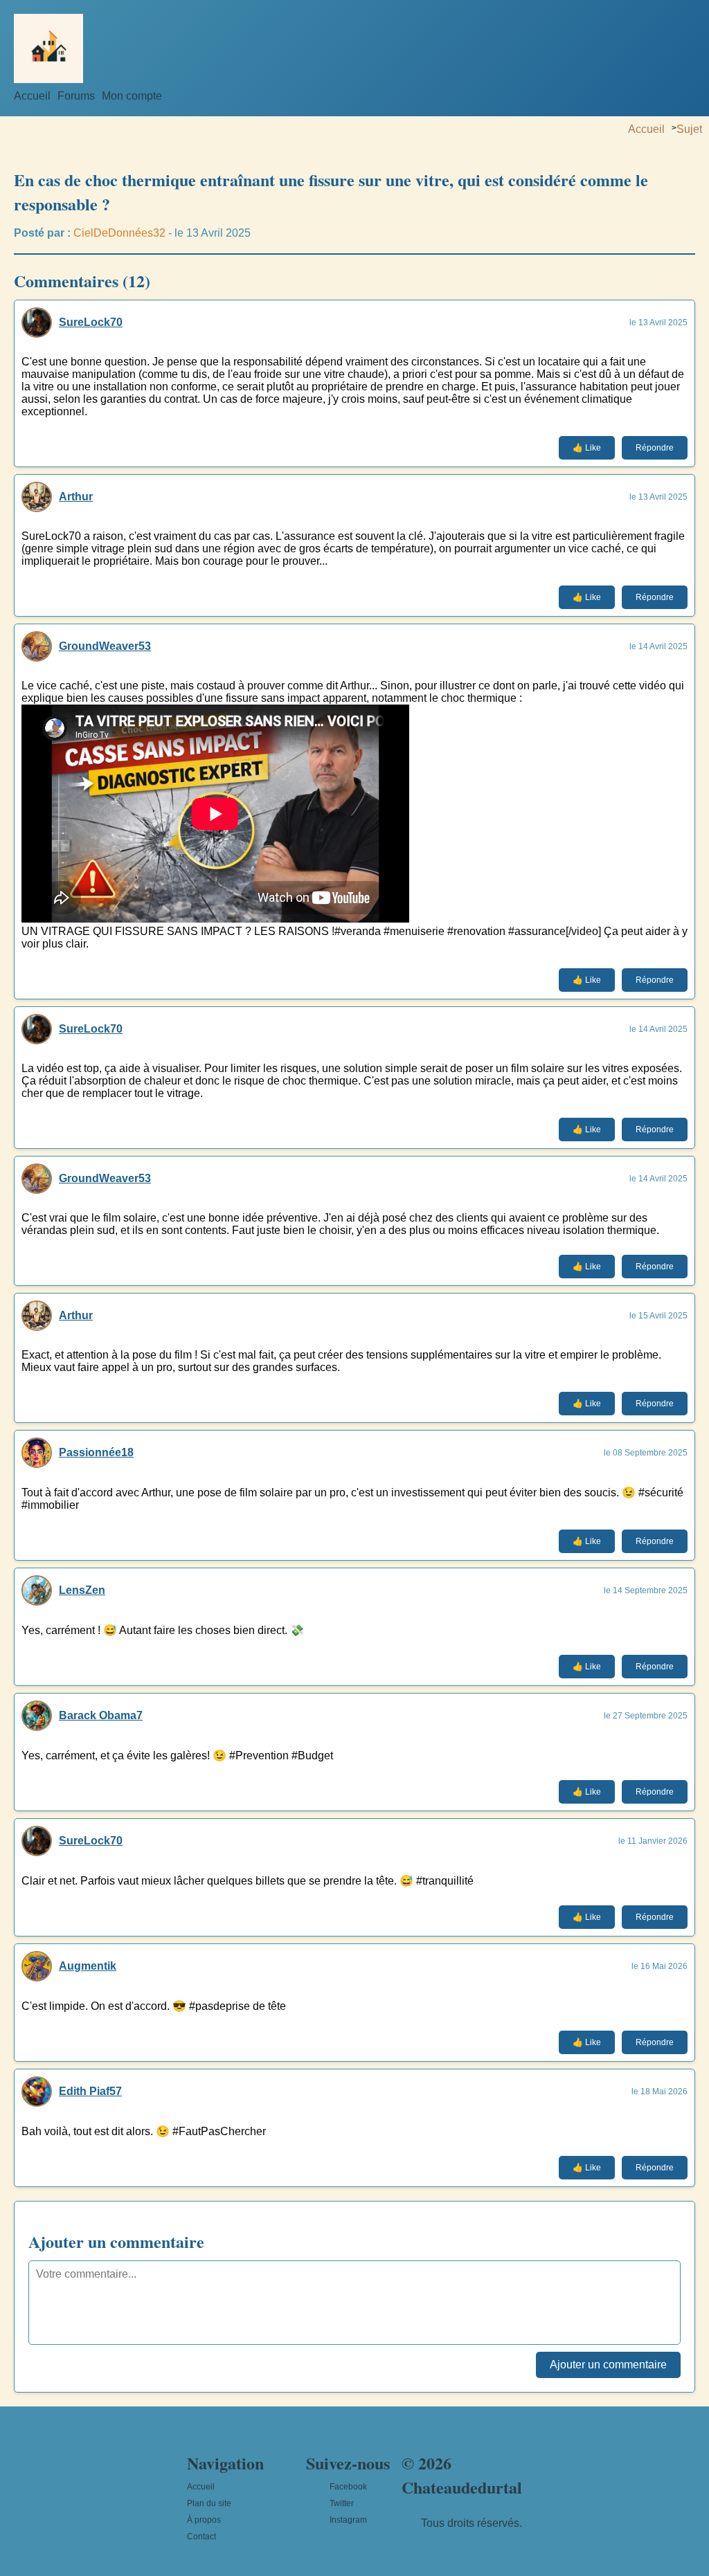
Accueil (32, 96)
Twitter (342, 2503)
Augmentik (88, 1966)
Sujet (689, 129)
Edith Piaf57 (90, 2091)
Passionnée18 (96, 1452)
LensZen (82, 1590)
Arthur (76, 497)
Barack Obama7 (101, 1715)
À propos (204, 2520)
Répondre (655, 448)
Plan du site (209, 2503)
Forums (76, 96)
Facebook (348, 2487)
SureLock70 (91, 322)
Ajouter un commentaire (608, 2365)
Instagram (348, 2520)
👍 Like (587, 448)
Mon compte (132, 96)
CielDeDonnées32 (119, 233)
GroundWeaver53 (105, 646)
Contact (201, 2537)
